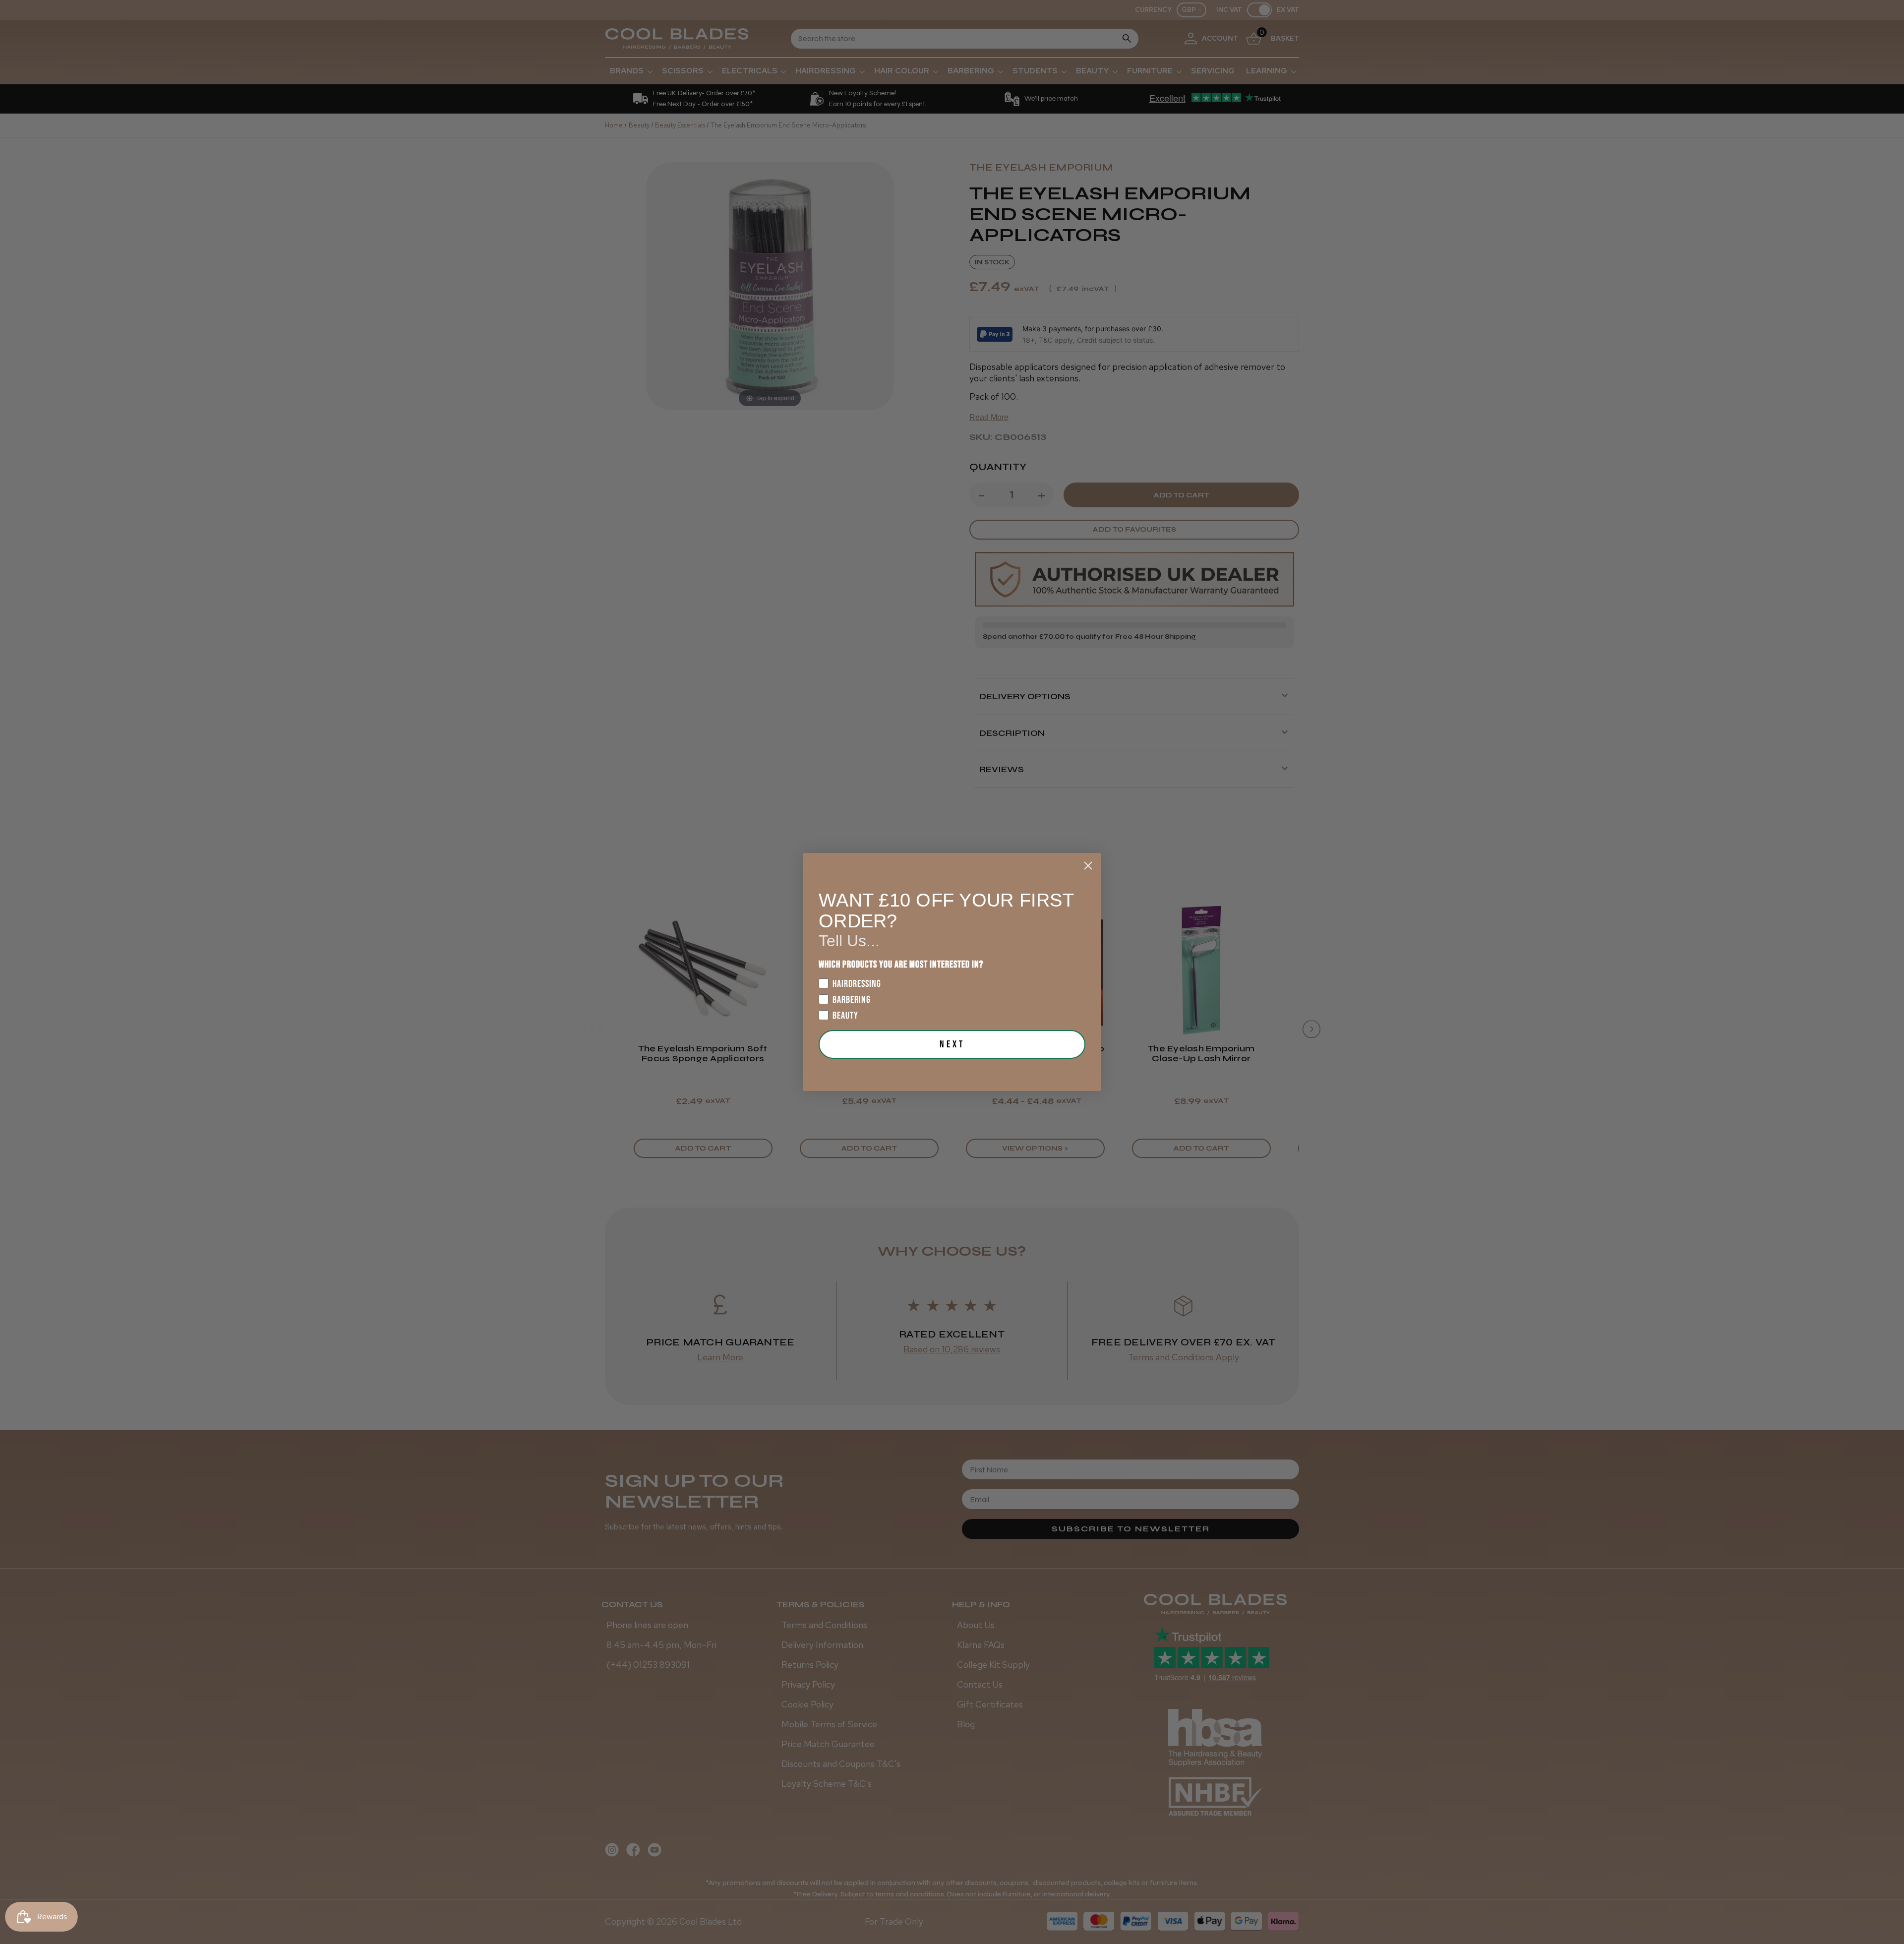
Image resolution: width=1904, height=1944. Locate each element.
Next (952, 1044)
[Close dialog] (1088, 866)
